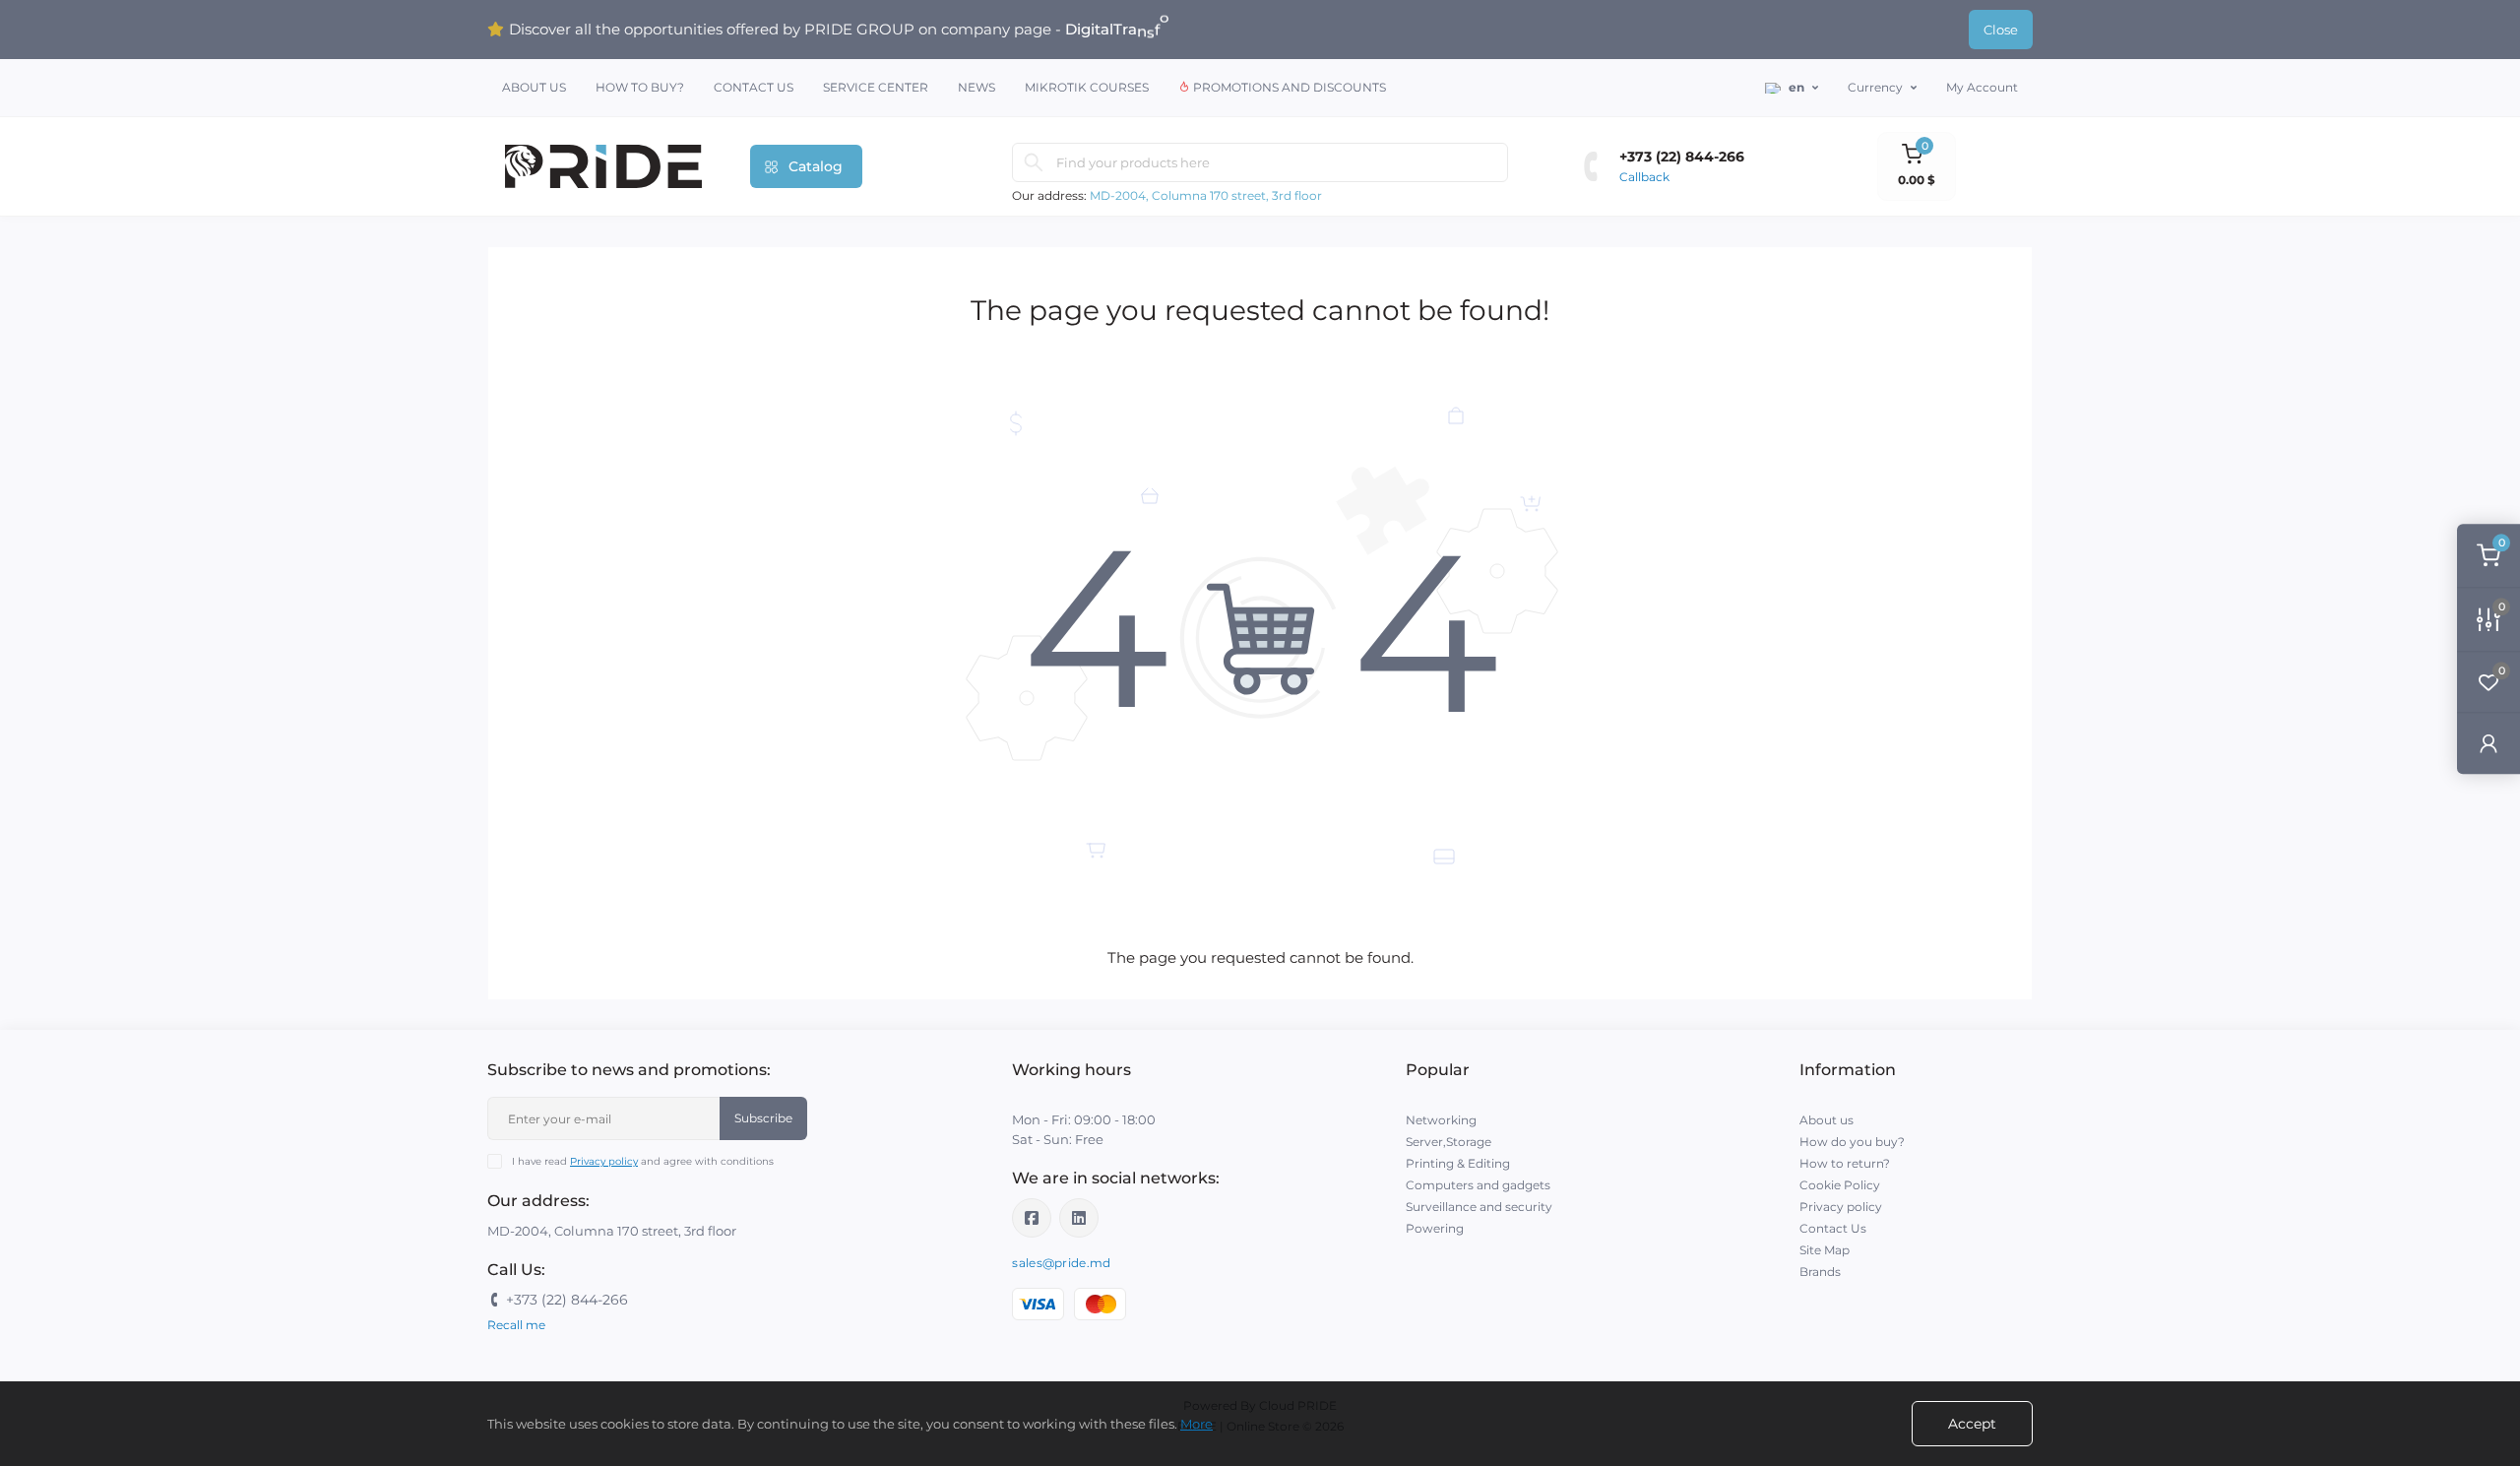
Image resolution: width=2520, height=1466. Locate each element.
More (1197, 1424)
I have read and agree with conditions (643, 1161)
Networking (1441, 1120)
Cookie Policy (1840, 1185)
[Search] (1034, 162)
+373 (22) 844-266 (1682, 157)
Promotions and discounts (1288, 87)
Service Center (876, 87)
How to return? (1845, 1163)
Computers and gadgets (1478, 1185)
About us (534, 87)
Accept (1972, 1424)
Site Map (1825, 1250)
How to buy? (640, 87)
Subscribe (763, 1118)
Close (2001, 30)
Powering (1435, 1228)
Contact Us (754, 87)
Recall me (516, 1325)
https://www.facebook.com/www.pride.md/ (1032, 1218)
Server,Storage (1449, 1142)
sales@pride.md (1061, 1263)
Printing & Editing (1458, 1163)
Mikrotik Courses (1087, 87)
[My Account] (2488, 743)
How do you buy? (1852, 1142)
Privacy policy (604, 1161)
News (976, 87)
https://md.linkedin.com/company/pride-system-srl (1079, 1218)
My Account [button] (1982, 87)
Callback (1644, 177)
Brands (1820, 1272)
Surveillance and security (1479, 1207)
